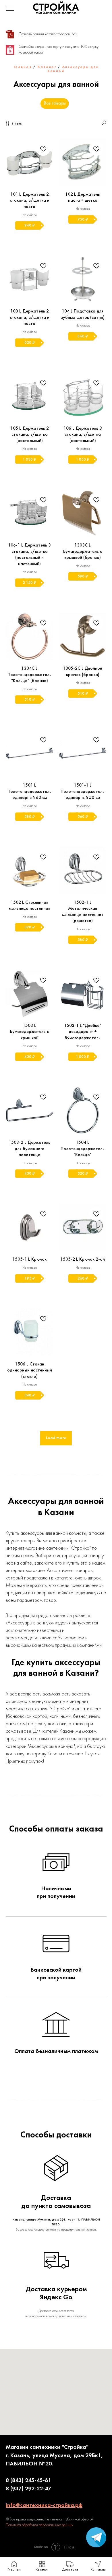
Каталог (47, 67)
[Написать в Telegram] (96, 2546)
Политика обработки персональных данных (39, 2525)
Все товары (55, 103)
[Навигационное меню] (10, 9)
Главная (23, 67)
